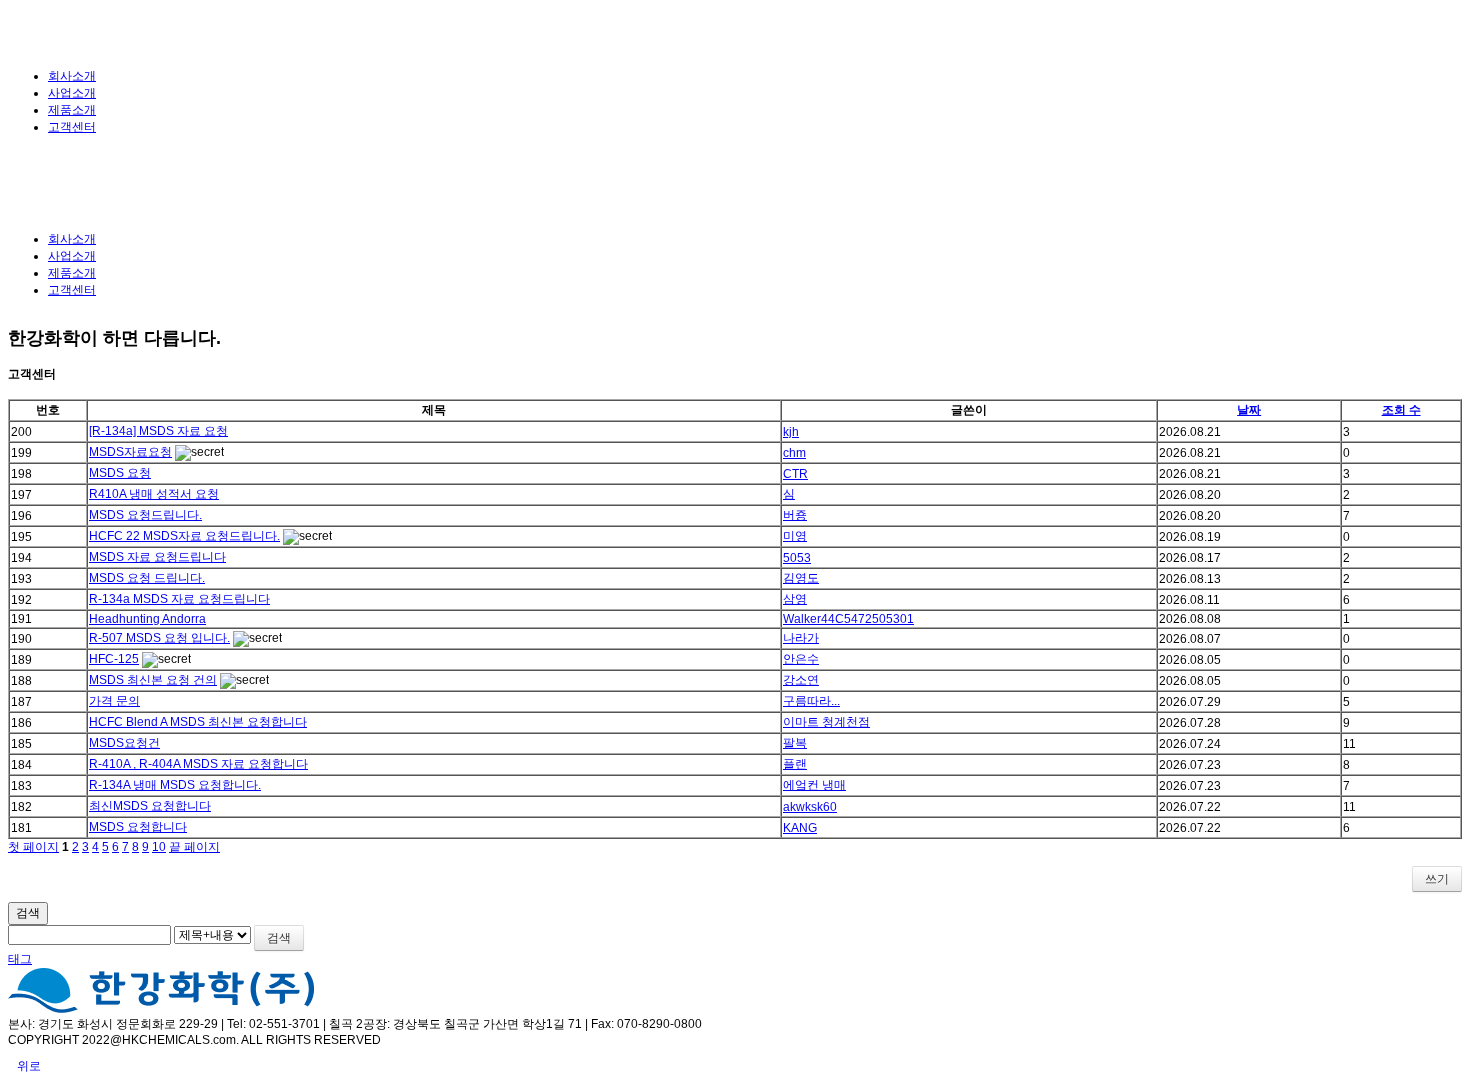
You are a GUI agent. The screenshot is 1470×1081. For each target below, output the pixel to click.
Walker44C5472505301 (848, 619)
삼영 (795, 599)
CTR (795, 474)
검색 (28, 913)
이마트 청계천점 (826, 722)
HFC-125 (114, 659)
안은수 (801, 659)
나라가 (801, 638)
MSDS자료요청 (130, 452)
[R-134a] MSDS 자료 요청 (158, 431)
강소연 (801, 680)
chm (794, 453)
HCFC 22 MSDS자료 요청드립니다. (184, 536)
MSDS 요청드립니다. (145, 515)
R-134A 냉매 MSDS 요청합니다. (175, 785)
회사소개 (72, 76)
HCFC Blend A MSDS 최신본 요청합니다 (198, 722)
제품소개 (72, 110)
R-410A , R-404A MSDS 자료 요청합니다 (198, 764)
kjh (791, 432)
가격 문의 (114, 701)
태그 (20, 959)
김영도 (801, 578)
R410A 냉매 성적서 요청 (154, 494)
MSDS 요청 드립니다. (147, 578)
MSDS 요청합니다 (138, 827)
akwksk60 (810, 807)
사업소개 (72, 93)
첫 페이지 (33, 847)
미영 (795, 536)
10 (159, 847)
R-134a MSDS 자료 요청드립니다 (179, 599)
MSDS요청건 (124, 743)
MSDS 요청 (120, 473)
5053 (797, 558)
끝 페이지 (194, 847)
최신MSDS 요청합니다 (150, 806)
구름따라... (811, 701)
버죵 (795, 515)
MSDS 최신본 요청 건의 (153, 680)
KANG (800, 828)
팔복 (795, 743)
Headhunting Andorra (147, 619)
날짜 (1249, 410)
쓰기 (1437, 879)
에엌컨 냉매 (814, 785)
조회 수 (1401, 410)
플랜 (795, 764)
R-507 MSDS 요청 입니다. (159, 638)
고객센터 (72, 127)
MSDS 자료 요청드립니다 (157, 557)
